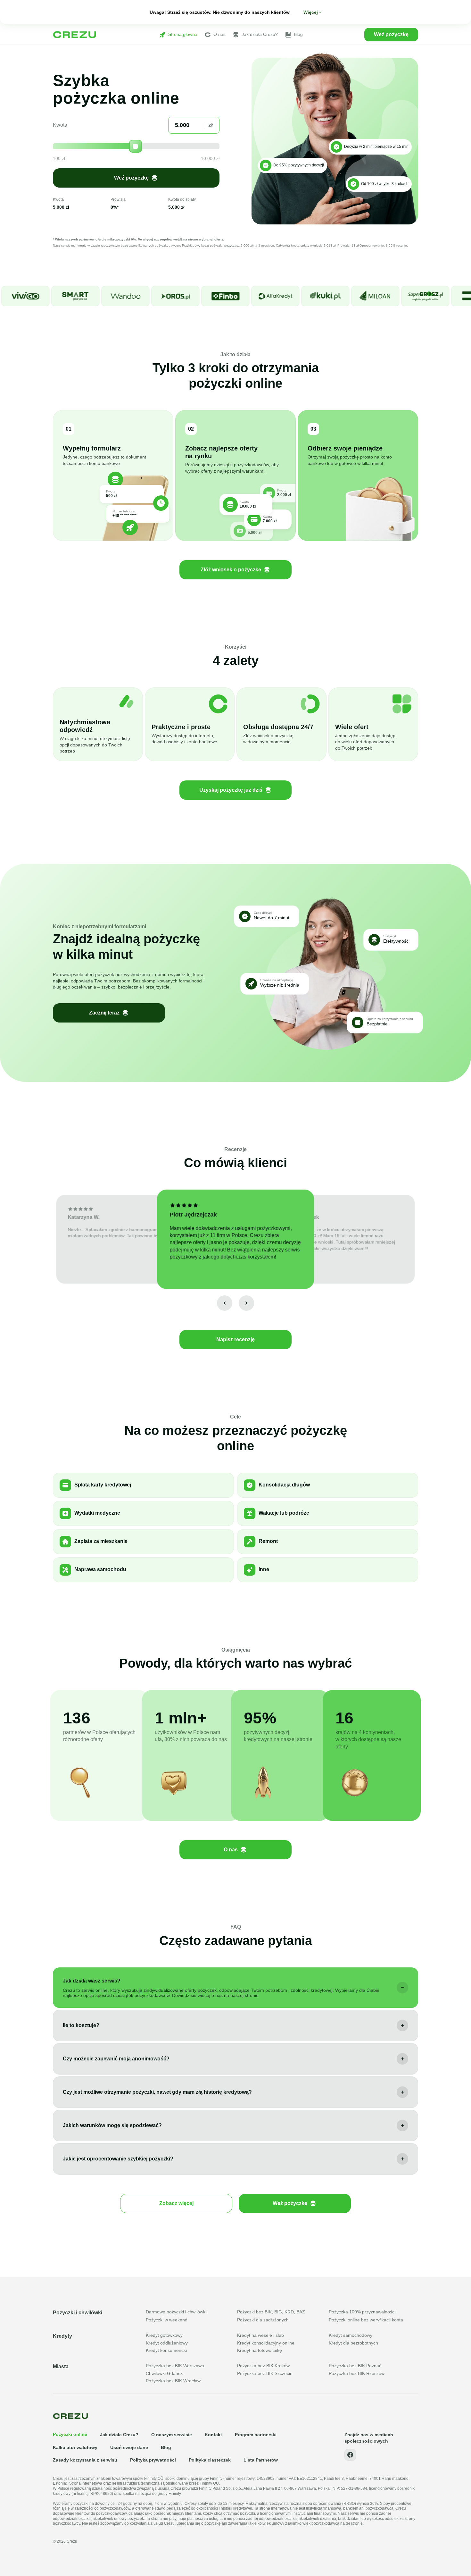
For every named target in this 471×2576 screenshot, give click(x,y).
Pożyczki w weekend (167, 2320)
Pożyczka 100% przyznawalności (362, 2312)
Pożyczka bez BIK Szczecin (265, 2373)
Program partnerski (256, 2435)
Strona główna (183, 34)
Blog (298, 34)
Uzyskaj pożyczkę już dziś (231, 790)
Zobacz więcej (176, 2203)
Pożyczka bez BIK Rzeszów (357, 2373)
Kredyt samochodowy (351, 2335)
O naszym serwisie (172, 2435)
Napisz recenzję (235, 1339)
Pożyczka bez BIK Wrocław (173, 2381)
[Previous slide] (225, 1303)
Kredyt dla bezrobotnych (353, 2343)
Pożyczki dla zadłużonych (263, 2320)
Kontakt (213, 2435)
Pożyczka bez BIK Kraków (263, 2366)
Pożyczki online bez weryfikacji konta (366, 2320)
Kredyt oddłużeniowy (167, 2343)
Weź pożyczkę (391, 34)
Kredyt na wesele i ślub (260, 2335)
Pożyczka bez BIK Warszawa (175, 2366)
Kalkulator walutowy (75, 2447)
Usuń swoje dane (129, 2447)
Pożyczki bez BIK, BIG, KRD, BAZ (271, 2312)
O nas (219, 34)
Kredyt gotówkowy (164, 2335)
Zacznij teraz (104, 1013)
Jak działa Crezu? (260, 34)
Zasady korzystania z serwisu (85, 2460)
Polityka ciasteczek (210, 2460)
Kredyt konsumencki (166, 2350)
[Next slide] (246, 1303)
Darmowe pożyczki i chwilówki (176, 2312)
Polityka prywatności (153, 2460)
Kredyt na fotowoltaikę (260, 2350)
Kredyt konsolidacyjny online (266, 2343)
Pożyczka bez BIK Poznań (355, 2366)
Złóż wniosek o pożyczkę (231, 570)
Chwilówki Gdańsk (164, 2373)
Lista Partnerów (261, 2460)
